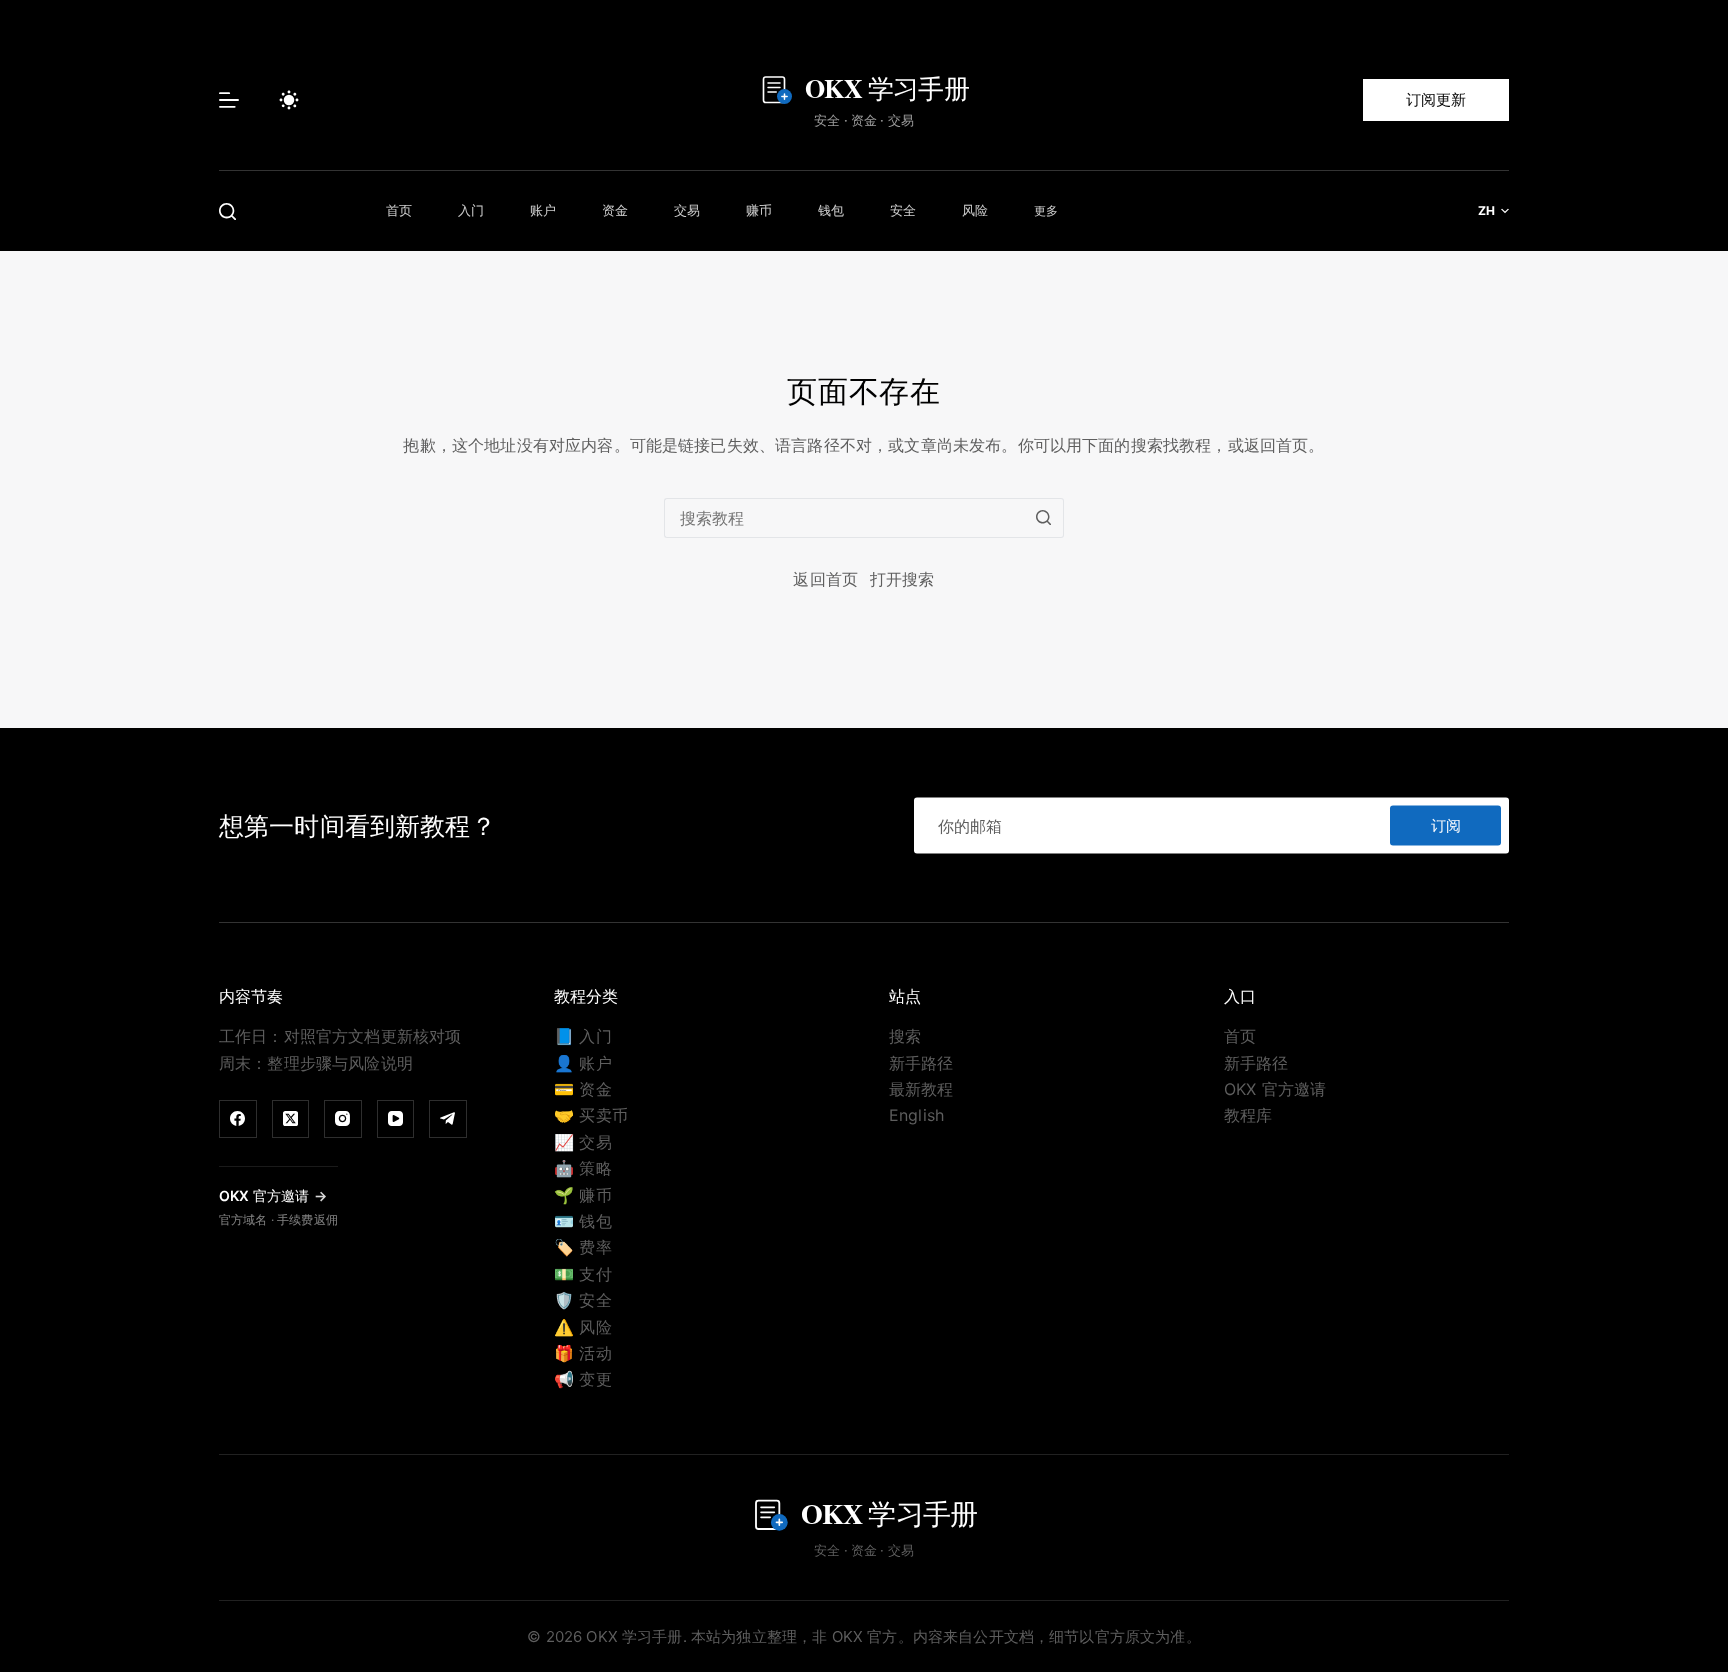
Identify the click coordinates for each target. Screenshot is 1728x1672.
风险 (975, 210)
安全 (903, 210)
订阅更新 (1436, 99)
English (916, 1115)
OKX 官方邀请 (1275, 1089)
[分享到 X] (291, 1119)
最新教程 (921, 1089)
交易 (687, 210)
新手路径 (921, 1063)
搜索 (905, 1036)
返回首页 (825, 579)
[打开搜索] (227, 211)
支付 (583, 1274)
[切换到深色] (289, 100)
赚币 (759, 210)
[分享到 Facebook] (238, 1119)
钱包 (831, 210)
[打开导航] (229, 100)
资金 (615, 210)
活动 (583, 1353)
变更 (583, 1379)
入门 (471, 210)
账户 (543, 210)
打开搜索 (902, 579)
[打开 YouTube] (396, 1119)
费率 (583, 1247)
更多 (1046, 210)
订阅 (1446, 824)
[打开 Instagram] (343, 1119)
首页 (399, 210)
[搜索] (1044, 518)
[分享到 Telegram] (448, 1119)
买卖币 (591, 1115)
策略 (583, 1168)
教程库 (1248, 1115)
